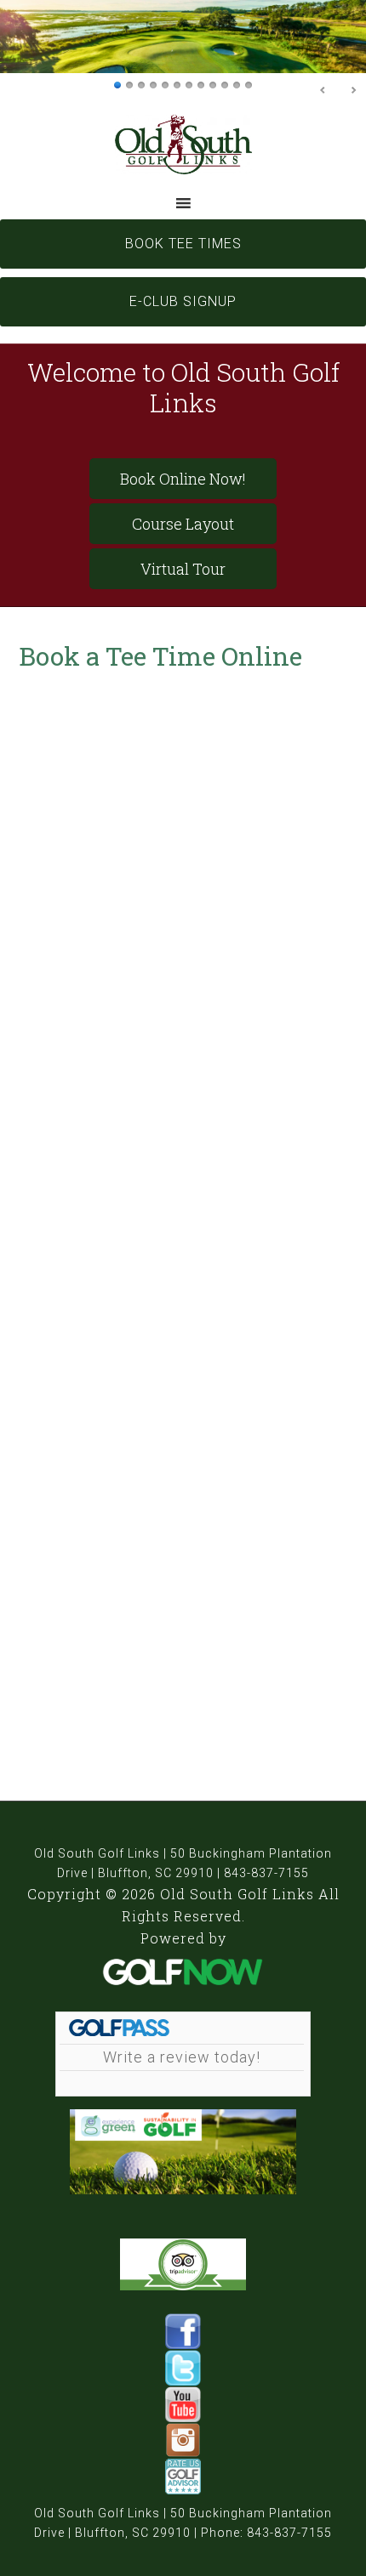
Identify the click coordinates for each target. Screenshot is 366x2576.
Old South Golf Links (183, 144)
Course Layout (183, 524)
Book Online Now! (183, 479)
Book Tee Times (183, 244)
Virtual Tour (183, 569)
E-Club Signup (183, 301)
